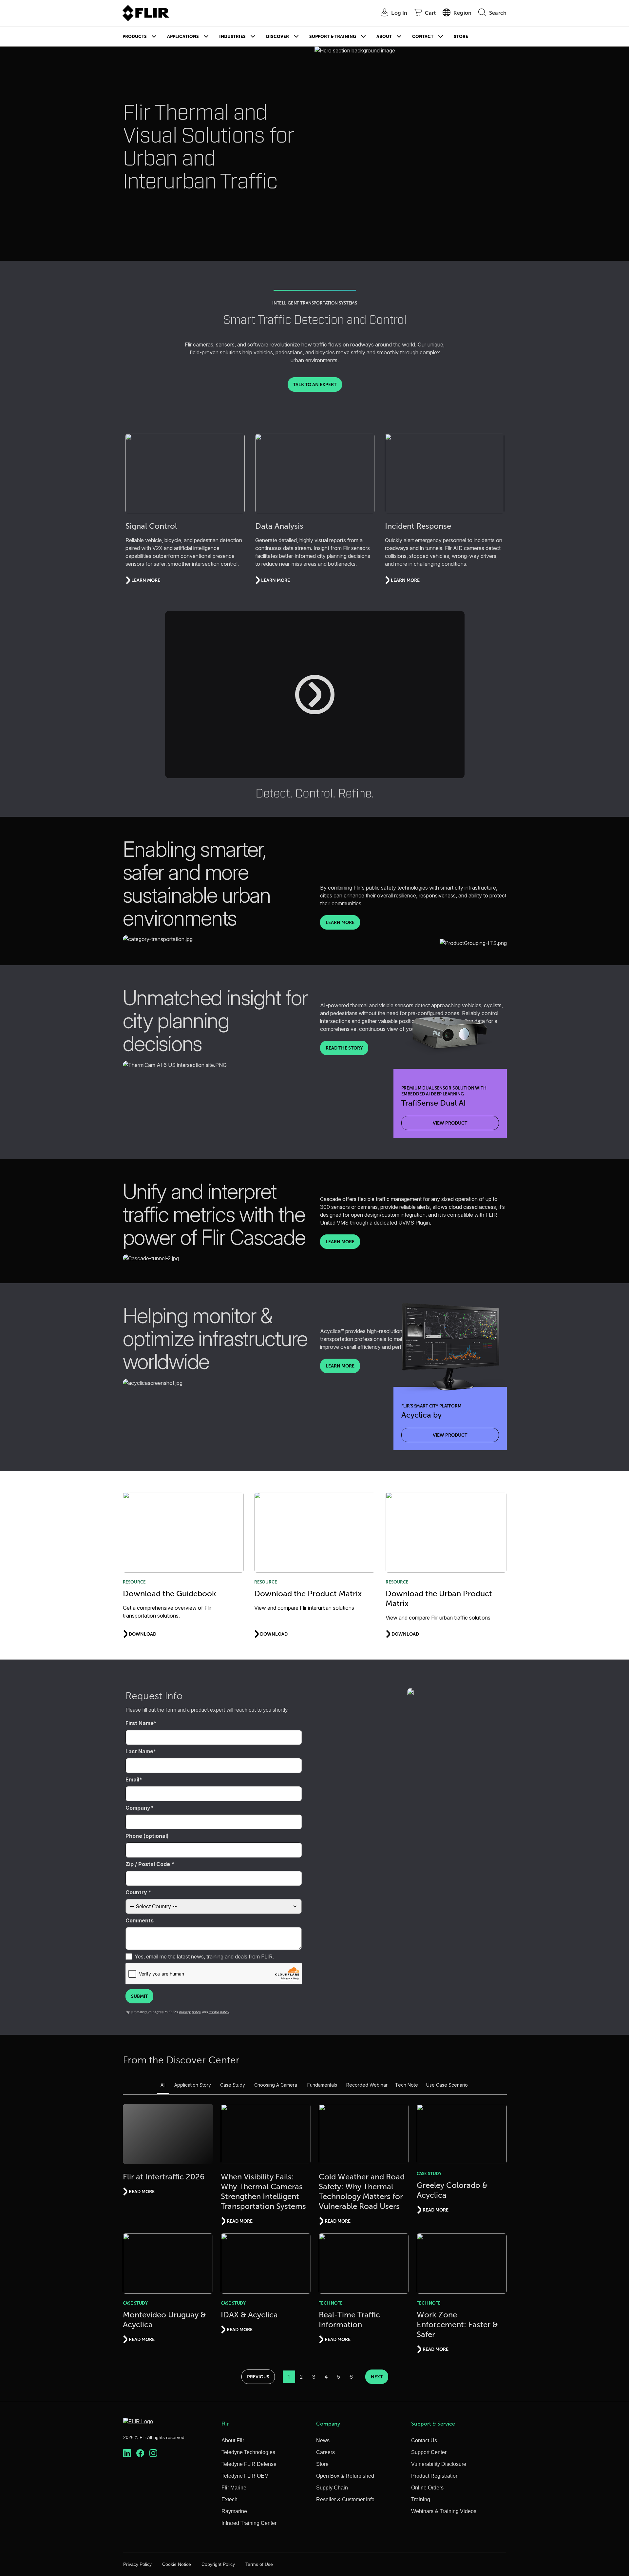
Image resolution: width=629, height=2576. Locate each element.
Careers (325, 2452)
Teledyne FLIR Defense (249, 2464)
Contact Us (424, 2440)
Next (377, 2377)
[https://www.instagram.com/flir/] (153, 2453)
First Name (140, 1723)
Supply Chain (332, 2488)
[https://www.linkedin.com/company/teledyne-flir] (127, 2453)
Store (461, 37)
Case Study (233, 2085)
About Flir (233, 2440)
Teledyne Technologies (248, 2452)
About (384, 37)
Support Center (429, 2452)
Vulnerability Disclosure (439, 2464)
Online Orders (427, 2488)
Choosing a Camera (276, 2085)
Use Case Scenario (447, 2085)
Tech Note (407, 2085)
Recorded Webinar (367, 2085)
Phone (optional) (147, 1836)
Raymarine (234, 2511)
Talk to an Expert (315, 384)
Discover (277, 37)
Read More (142, 2192)
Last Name (139, 1751)
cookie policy (219, 2012)
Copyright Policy (218, 2564)
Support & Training (333, 37)
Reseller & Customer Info (345, 2499)
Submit (139, 1996)
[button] (315, 695)
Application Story (193, 2085)
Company (138, 1808)
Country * (138, 1892)
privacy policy (190, 2012)
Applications (183, 37)
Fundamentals (322, 2085)
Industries (232, 37)
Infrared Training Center (249, 2523)
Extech (229, 2499)
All (163, 2085)
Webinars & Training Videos (444, 2511)
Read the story (344, 1048)
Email (132, 1780)
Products (135, 37)
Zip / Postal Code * (150, 1864)
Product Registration (435, 2476)
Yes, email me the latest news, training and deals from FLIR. (204, 1957)
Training (421, 2499)
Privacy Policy (137, 2564)
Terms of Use (259, 2564)
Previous (258, 2377)
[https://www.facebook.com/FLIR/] (140, 2453)
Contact (423, 37)
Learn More (340, 922)
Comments (140, 1920)
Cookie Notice (177, 2564)
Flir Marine (234, 2488)
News (323, 2440)
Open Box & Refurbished (345, 2476)
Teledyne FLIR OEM (245, 2476)
